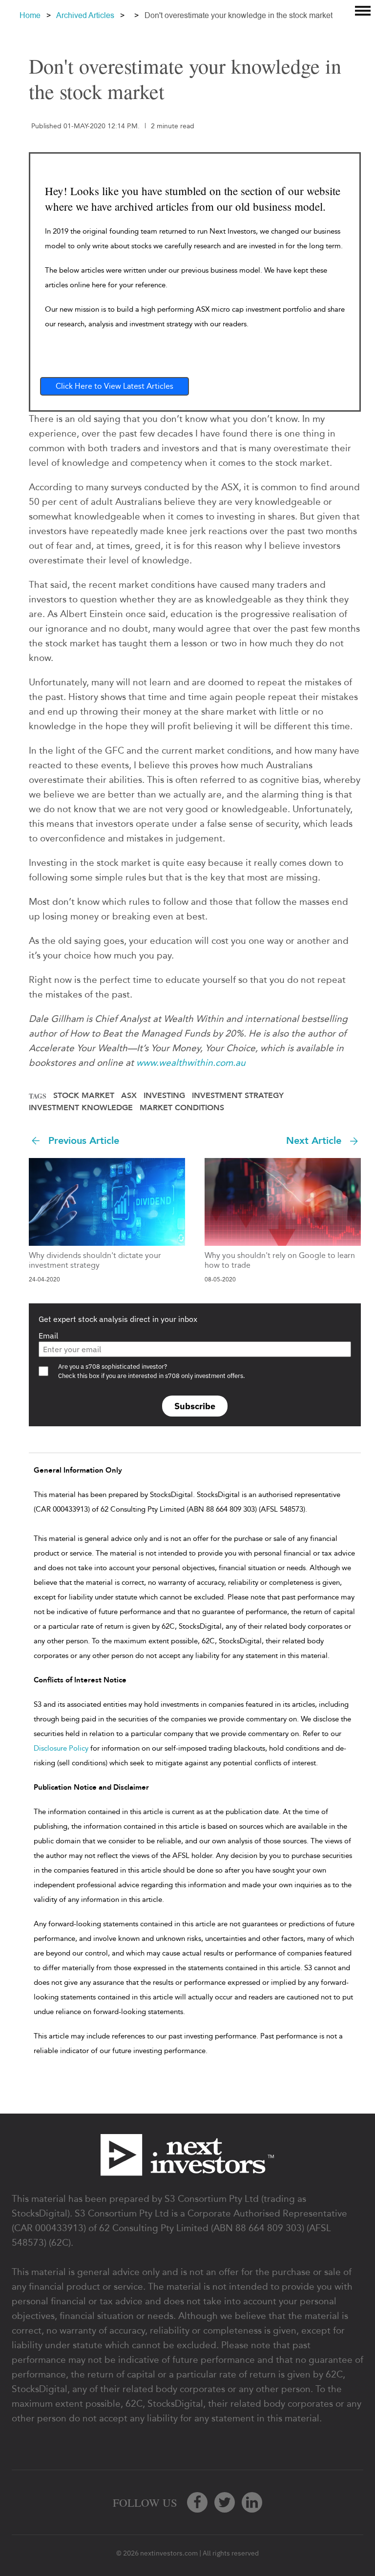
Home (30, 15)
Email (48, 1336)
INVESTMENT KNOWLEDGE (81, 1108)
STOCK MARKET (84, 1096)
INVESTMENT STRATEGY (238, 1096)
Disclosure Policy (61, 1748)
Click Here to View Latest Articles (115, 386)
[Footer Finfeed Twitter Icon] (225, 2502)
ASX (129, 1096)
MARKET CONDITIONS (182, 1108)
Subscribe (195, 1406)
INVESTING (164, 1096)
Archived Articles (85, 15)
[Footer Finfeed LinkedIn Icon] (252, 2502)
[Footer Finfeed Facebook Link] (197, 2502)
